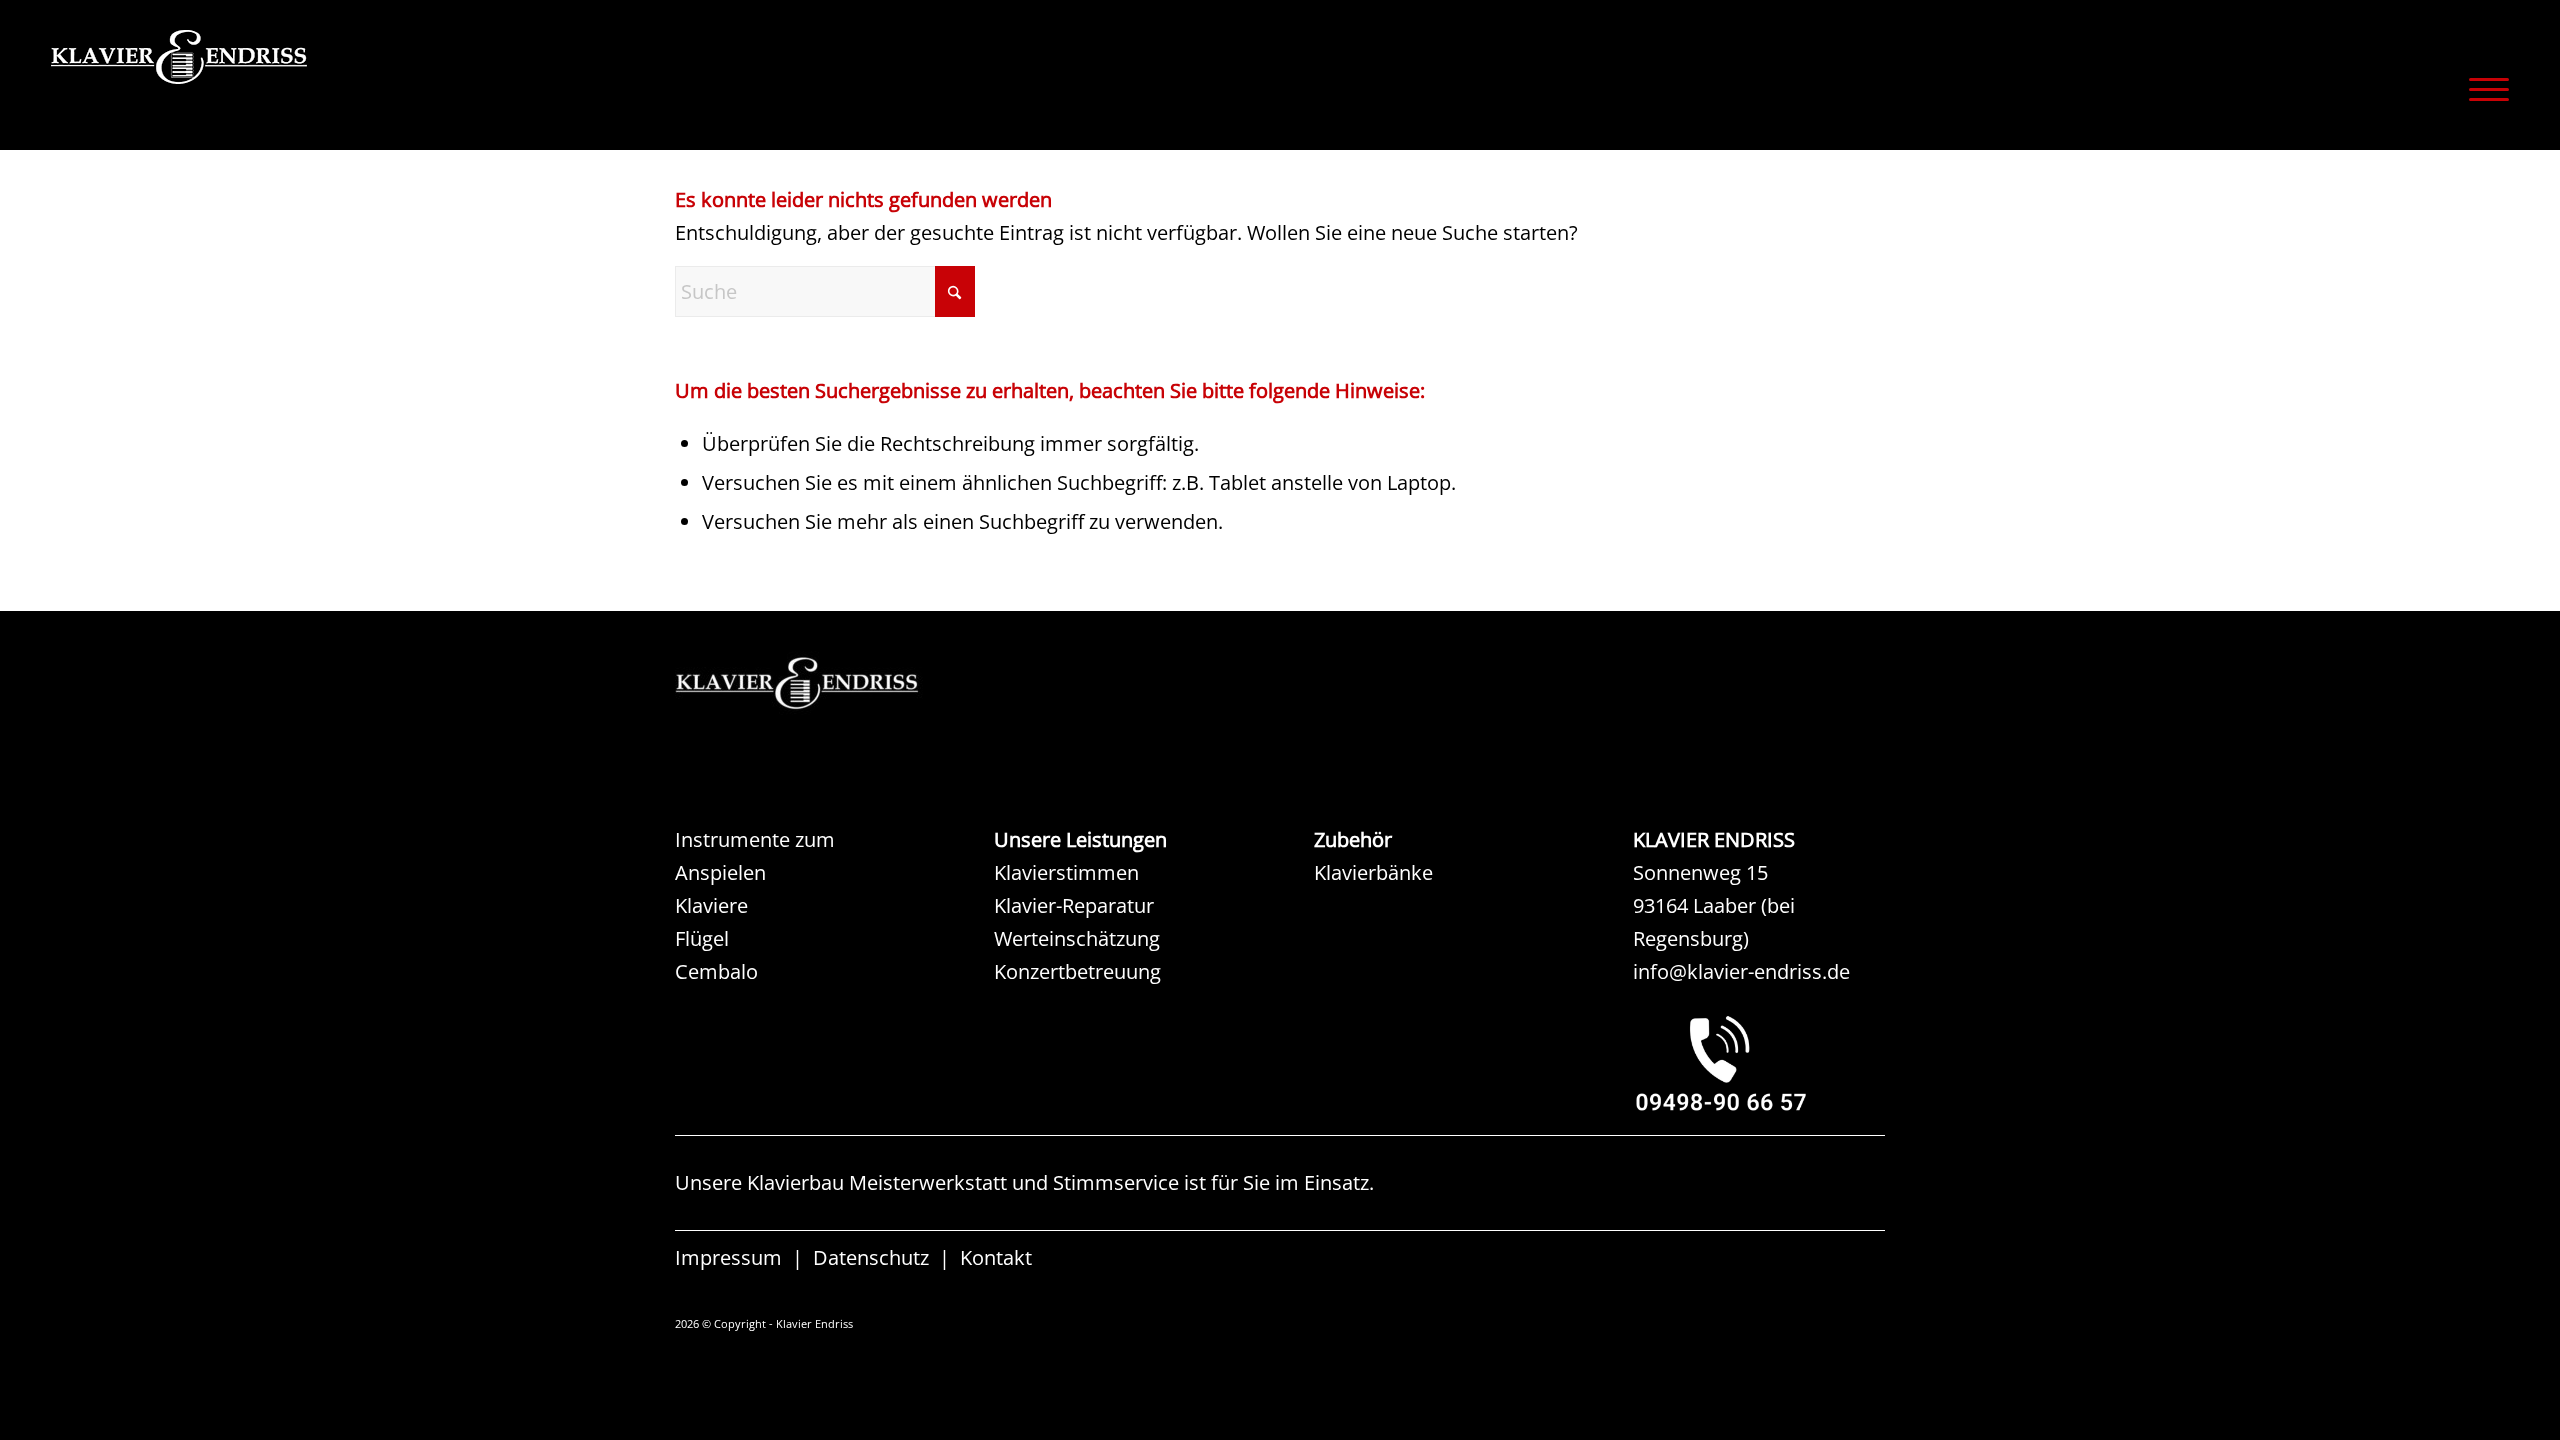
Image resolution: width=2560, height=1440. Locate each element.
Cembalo (716, 971)
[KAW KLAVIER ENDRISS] (825, 683)
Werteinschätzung (1077, 938)
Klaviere (711, 905)
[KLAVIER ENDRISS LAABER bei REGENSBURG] (1759, 1063)
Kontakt (996, 1257)
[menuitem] (2482, 89)
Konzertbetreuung (1077, 971)
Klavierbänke (1373, 872)
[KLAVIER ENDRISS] (251, 85)
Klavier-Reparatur (1074, 905)
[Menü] (2482, 89)
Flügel (702, 938)
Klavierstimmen (1066, 872)
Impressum (728, 1257)
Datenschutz (871, 1257)
